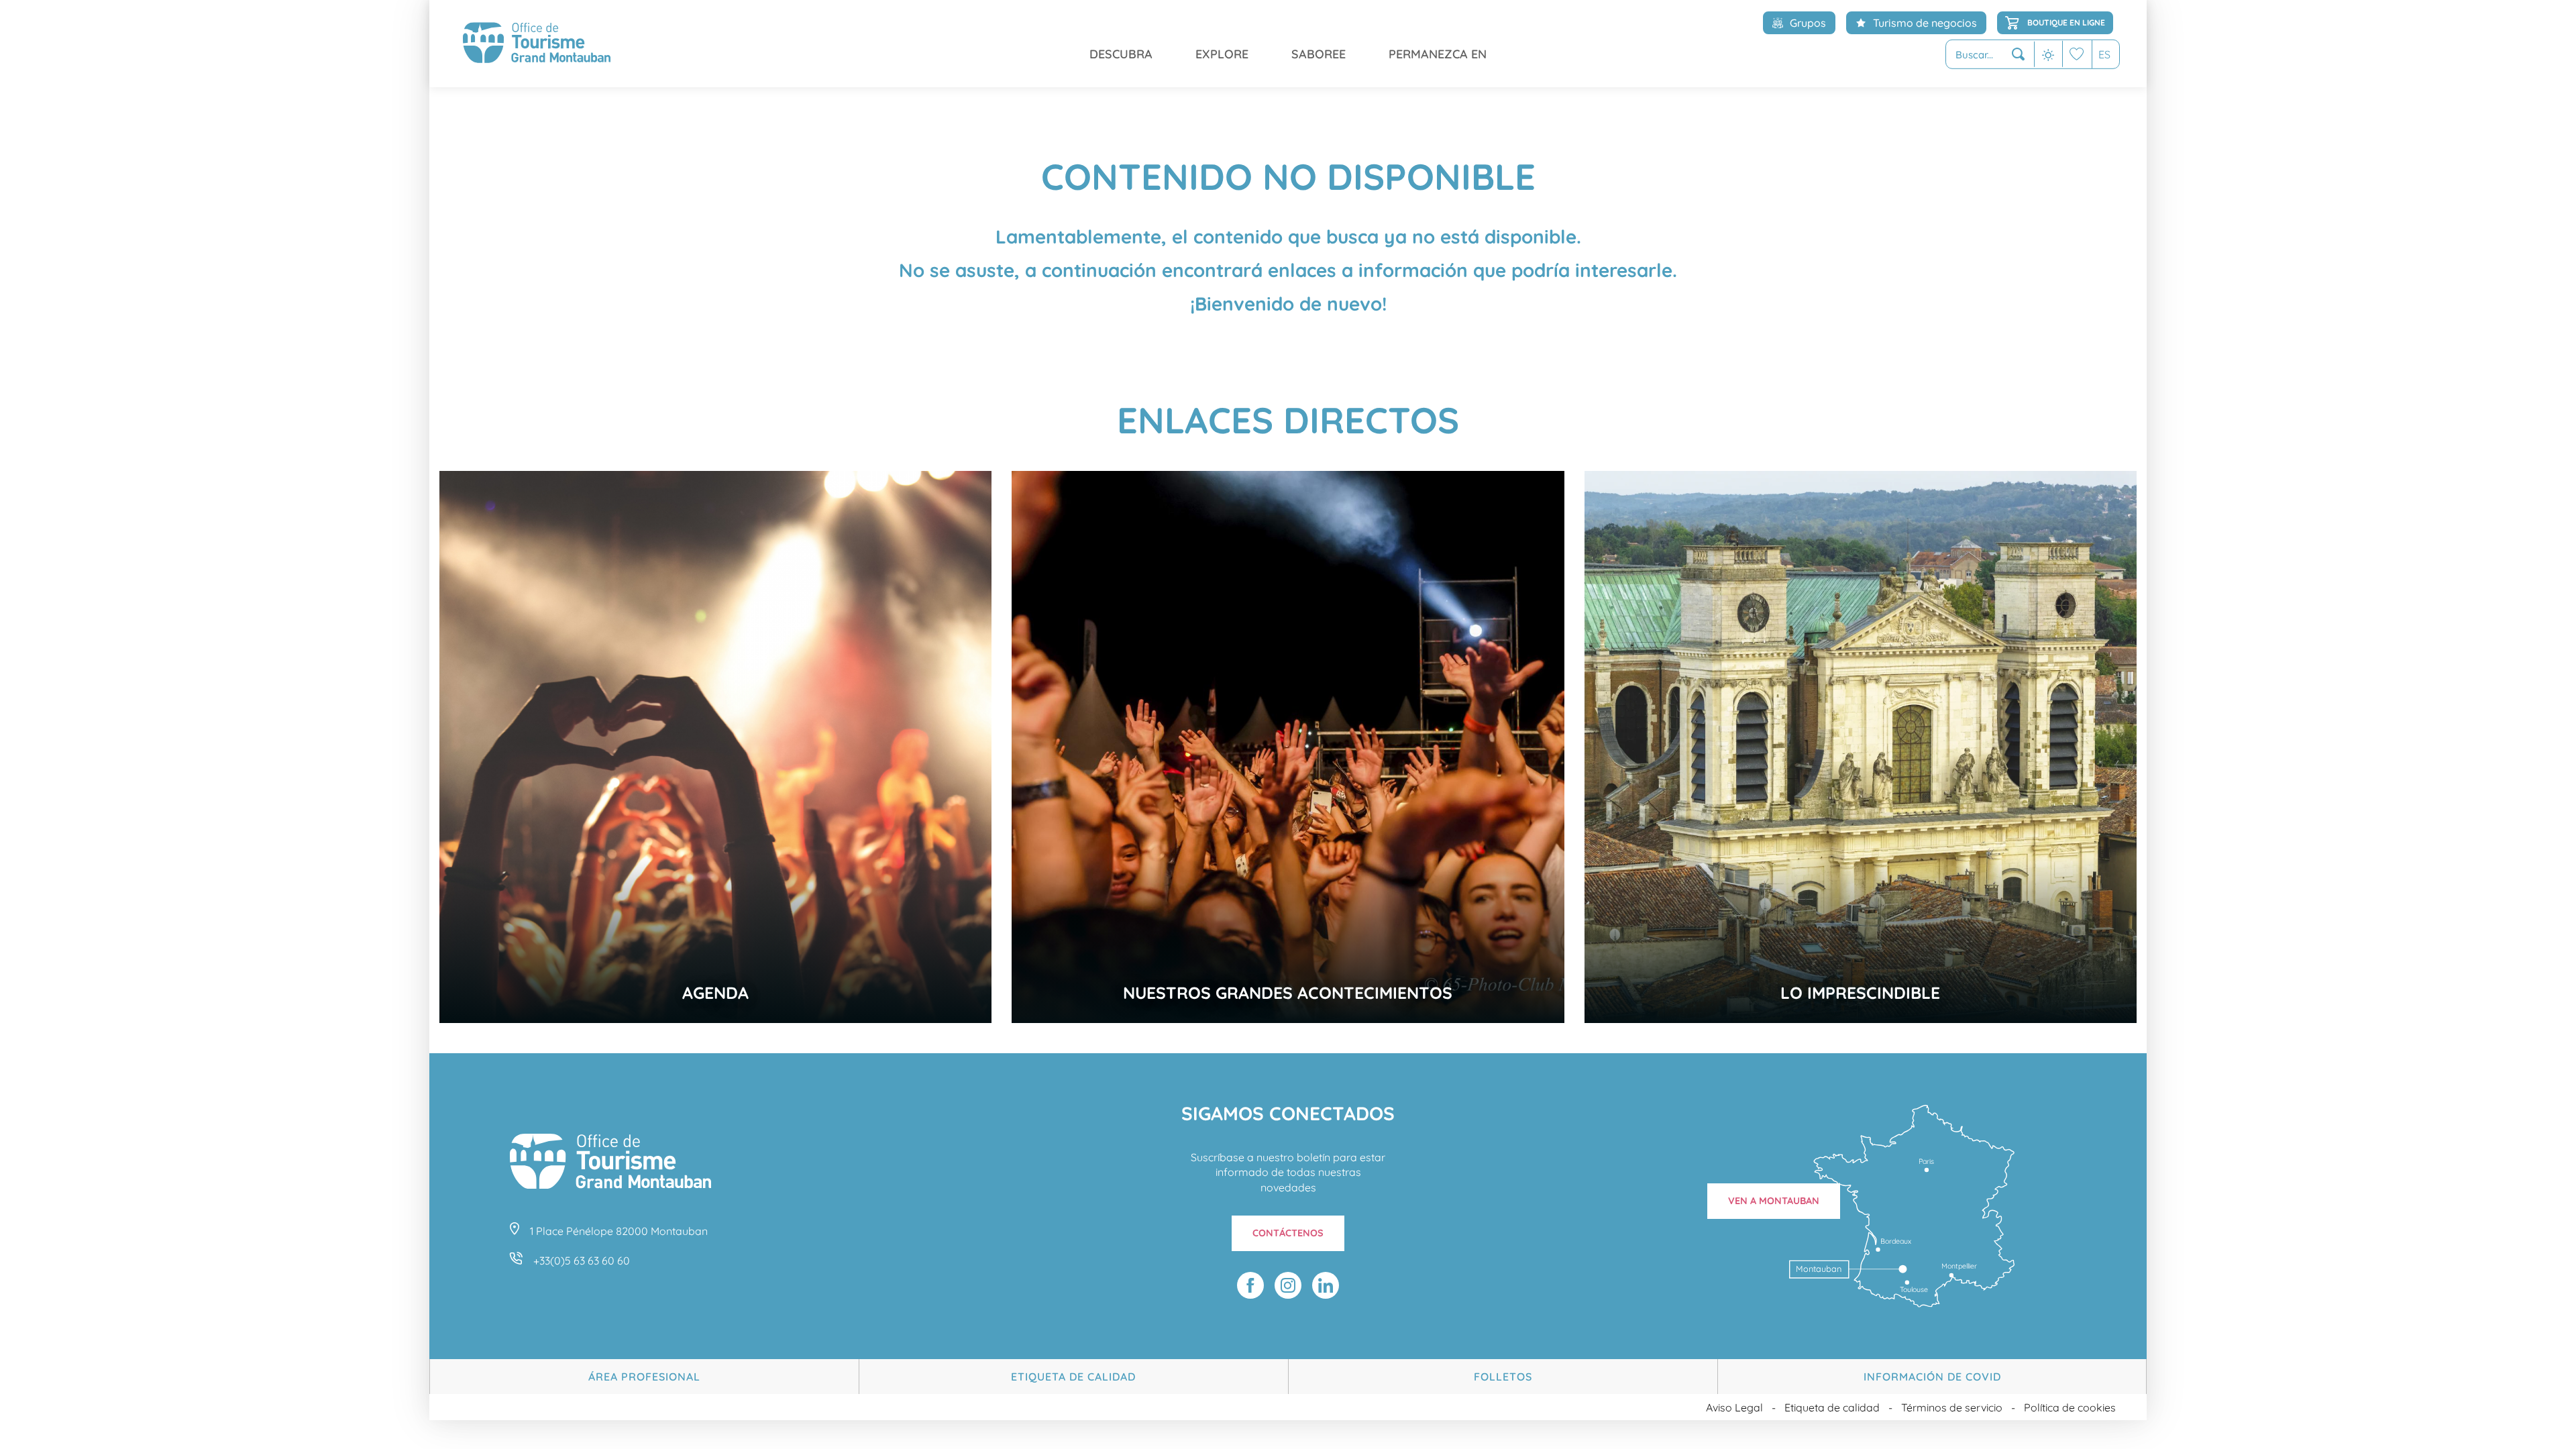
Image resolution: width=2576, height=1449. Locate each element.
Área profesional (644, 1377)
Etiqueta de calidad (1073, 1377)
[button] (1990, 55)
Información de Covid (1932, 1377)
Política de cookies (2070, 1407)
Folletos (1503, 1377)
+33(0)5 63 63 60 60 (582, 1260)
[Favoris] (2077, 54)
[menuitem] (537, 44)
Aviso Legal (1734, 1407)
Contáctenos (1288, 1233)
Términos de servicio (1952, 1407)
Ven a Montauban (1774, 1201)
